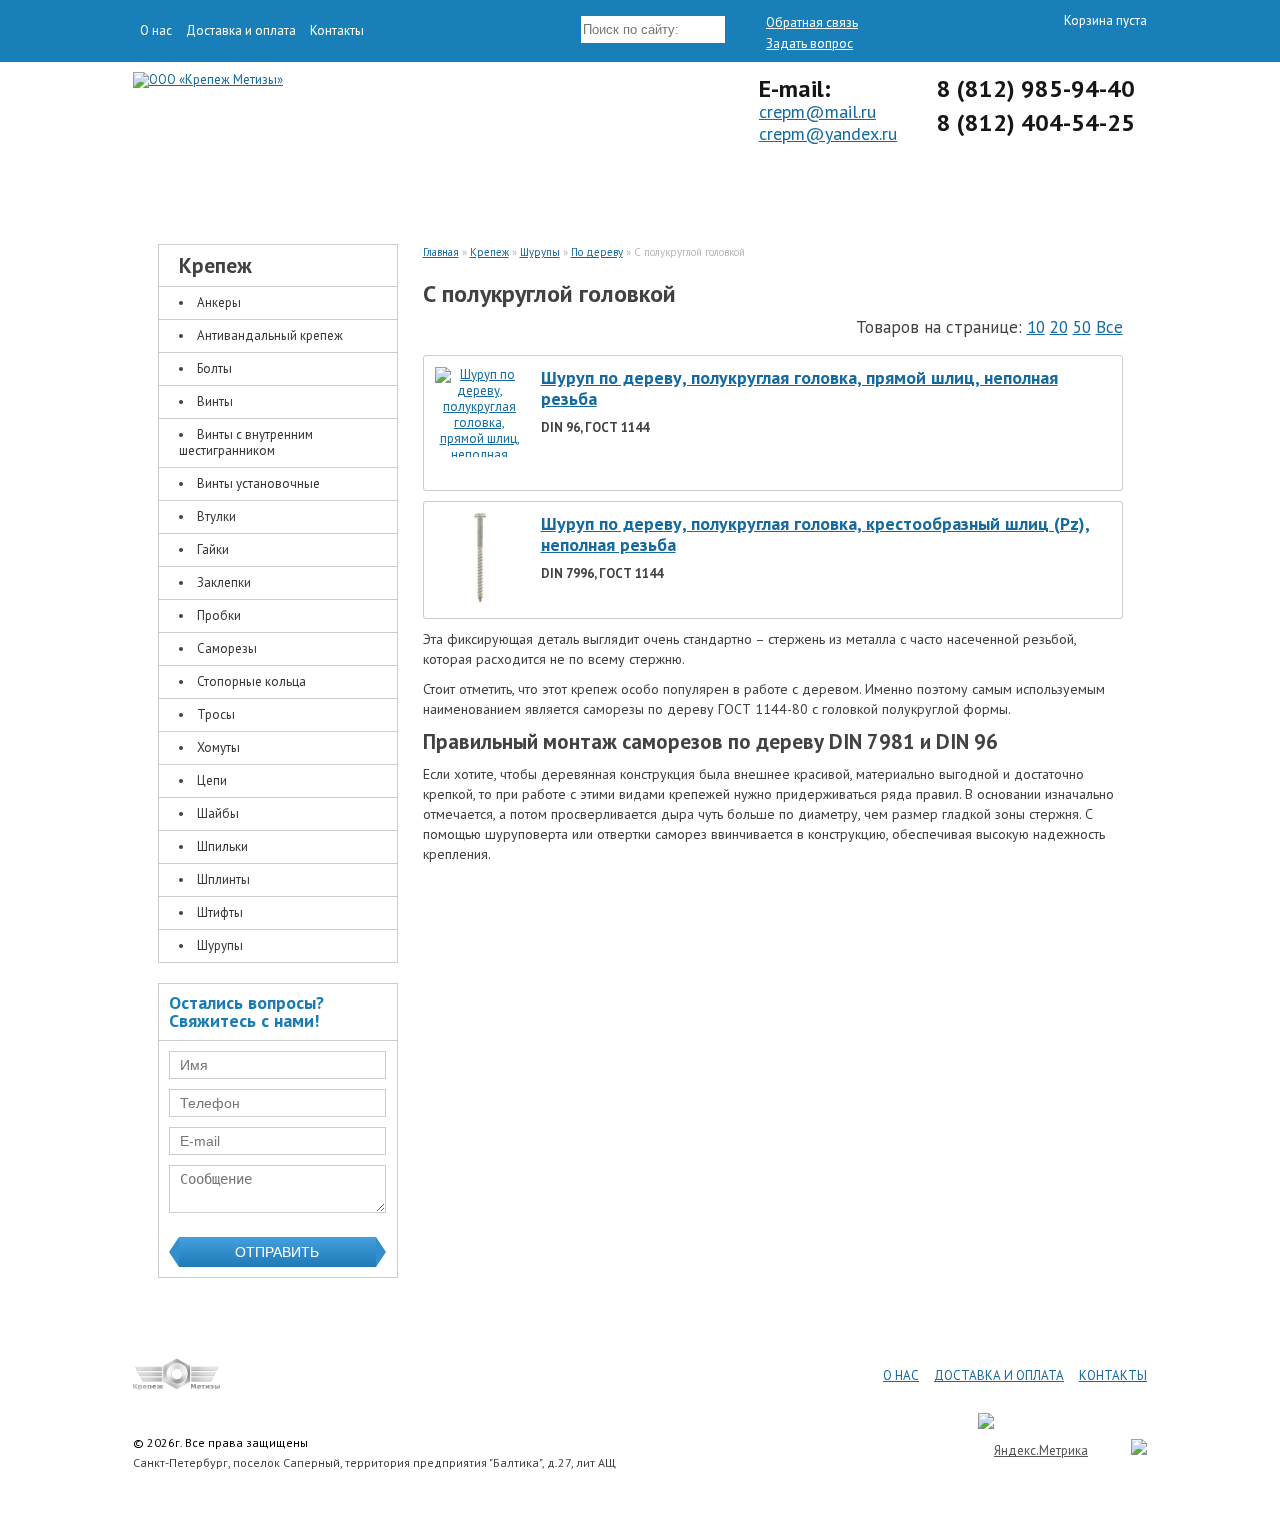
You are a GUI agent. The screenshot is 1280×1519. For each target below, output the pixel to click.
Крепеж (265, 192)
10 (1036, 327)
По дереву (597, 252)
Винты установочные (258, 483)
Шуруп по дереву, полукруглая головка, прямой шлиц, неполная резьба (799, 388)
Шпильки (222, 846)
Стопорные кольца (251, 681)
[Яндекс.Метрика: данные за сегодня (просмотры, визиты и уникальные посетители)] (1033, 1450)
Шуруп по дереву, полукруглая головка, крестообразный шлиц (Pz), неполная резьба (815, 534)
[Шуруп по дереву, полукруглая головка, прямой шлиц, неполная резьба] (480, 470)
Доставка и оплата (241, 30)
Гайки (213, 549)
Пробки (219, 615)
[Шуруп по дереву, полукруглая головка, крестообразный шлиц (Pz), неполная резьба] (480, 598)
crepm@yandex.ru (828, 133)
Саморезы (227, 648)
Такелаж (515, 192)
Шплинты (223, 879)
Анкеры (219, 302)
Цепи (212, 780)
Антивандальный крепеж (270, 335)
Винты (215, 401)
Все (1109, 327)
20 (1059, 327)
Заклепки (224, 582)
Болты (214, 368)
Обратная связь (812, 22)
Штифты (220, 912)
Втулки (216, 516)
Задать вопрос (809, 43)
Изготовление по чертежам (765, 192)
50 (1082, 327)
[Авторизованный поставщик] (1129, 1450)
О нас (156, 30)
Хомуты (218, 747)
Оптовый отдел (1015, 192)
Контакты (337, 30)
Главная (441, 252)
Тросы (216, 714)
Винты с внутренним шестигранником (246, 442)
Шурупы (220, 945)
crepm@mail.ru (817, 111)
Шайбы (218, 813)
